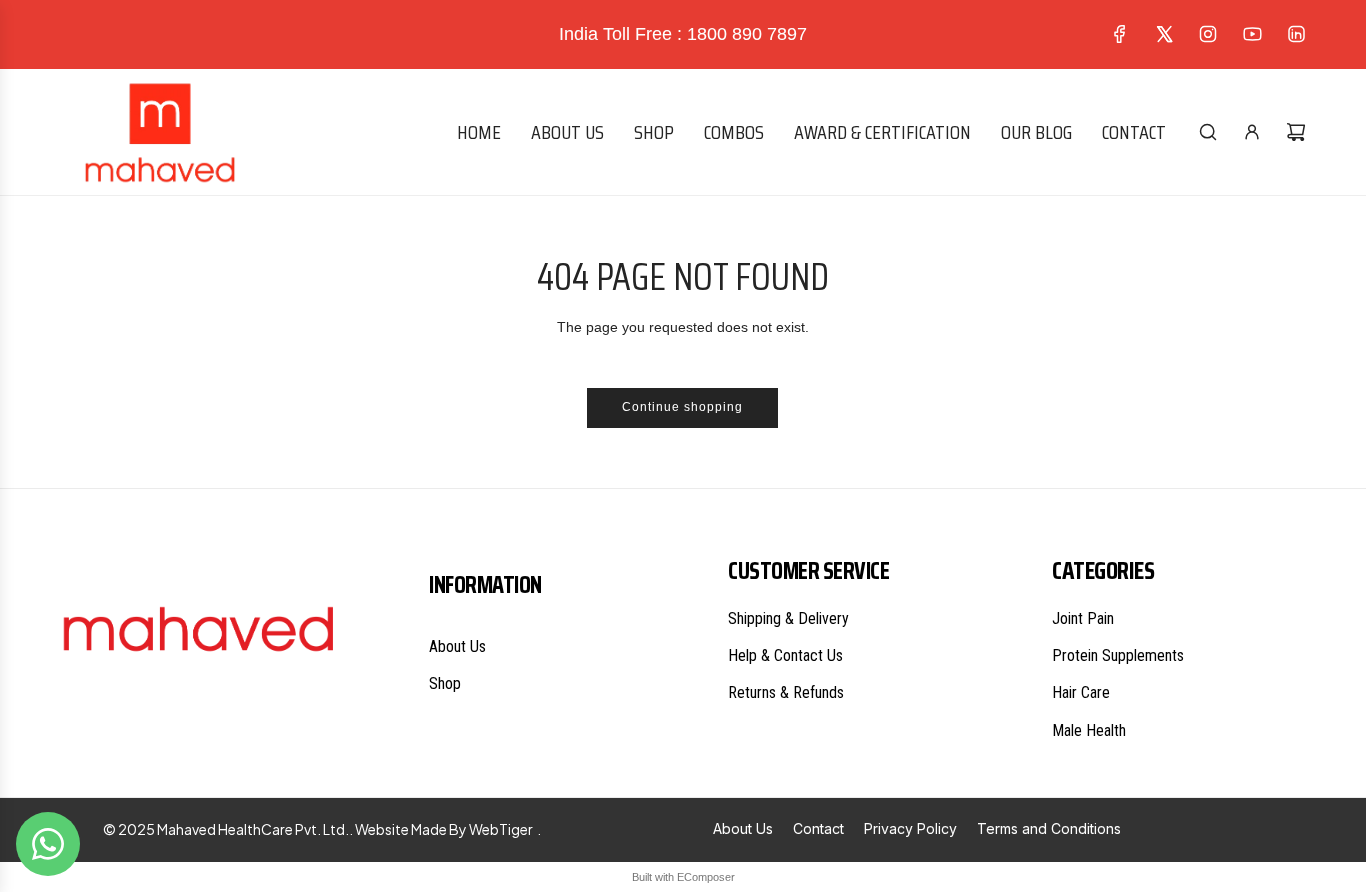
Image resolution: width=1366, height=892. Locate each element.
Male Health (1089, 730)
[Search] (1208, 132)
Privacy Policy (910, 828)
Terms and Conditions (1049, 828)
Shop (445, 683)
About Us (457, 646)
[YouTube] (1252, 34)
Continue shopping (682, 407)
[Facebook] (1120, 34)
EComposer (706, 877)
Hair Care (1081, 692)
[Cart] (1296, 132)
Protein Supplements (1118, 655)
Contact (818, 828)
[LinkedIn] (1296, 34)
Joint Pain (1083, 618)
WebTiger (501, 829)
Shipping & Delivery (788, 618)
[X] (1164, 34)
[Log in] (1252, 132)
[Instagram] (1208, 34)
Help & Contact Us (785, 655)
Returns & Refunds (786, 692)
